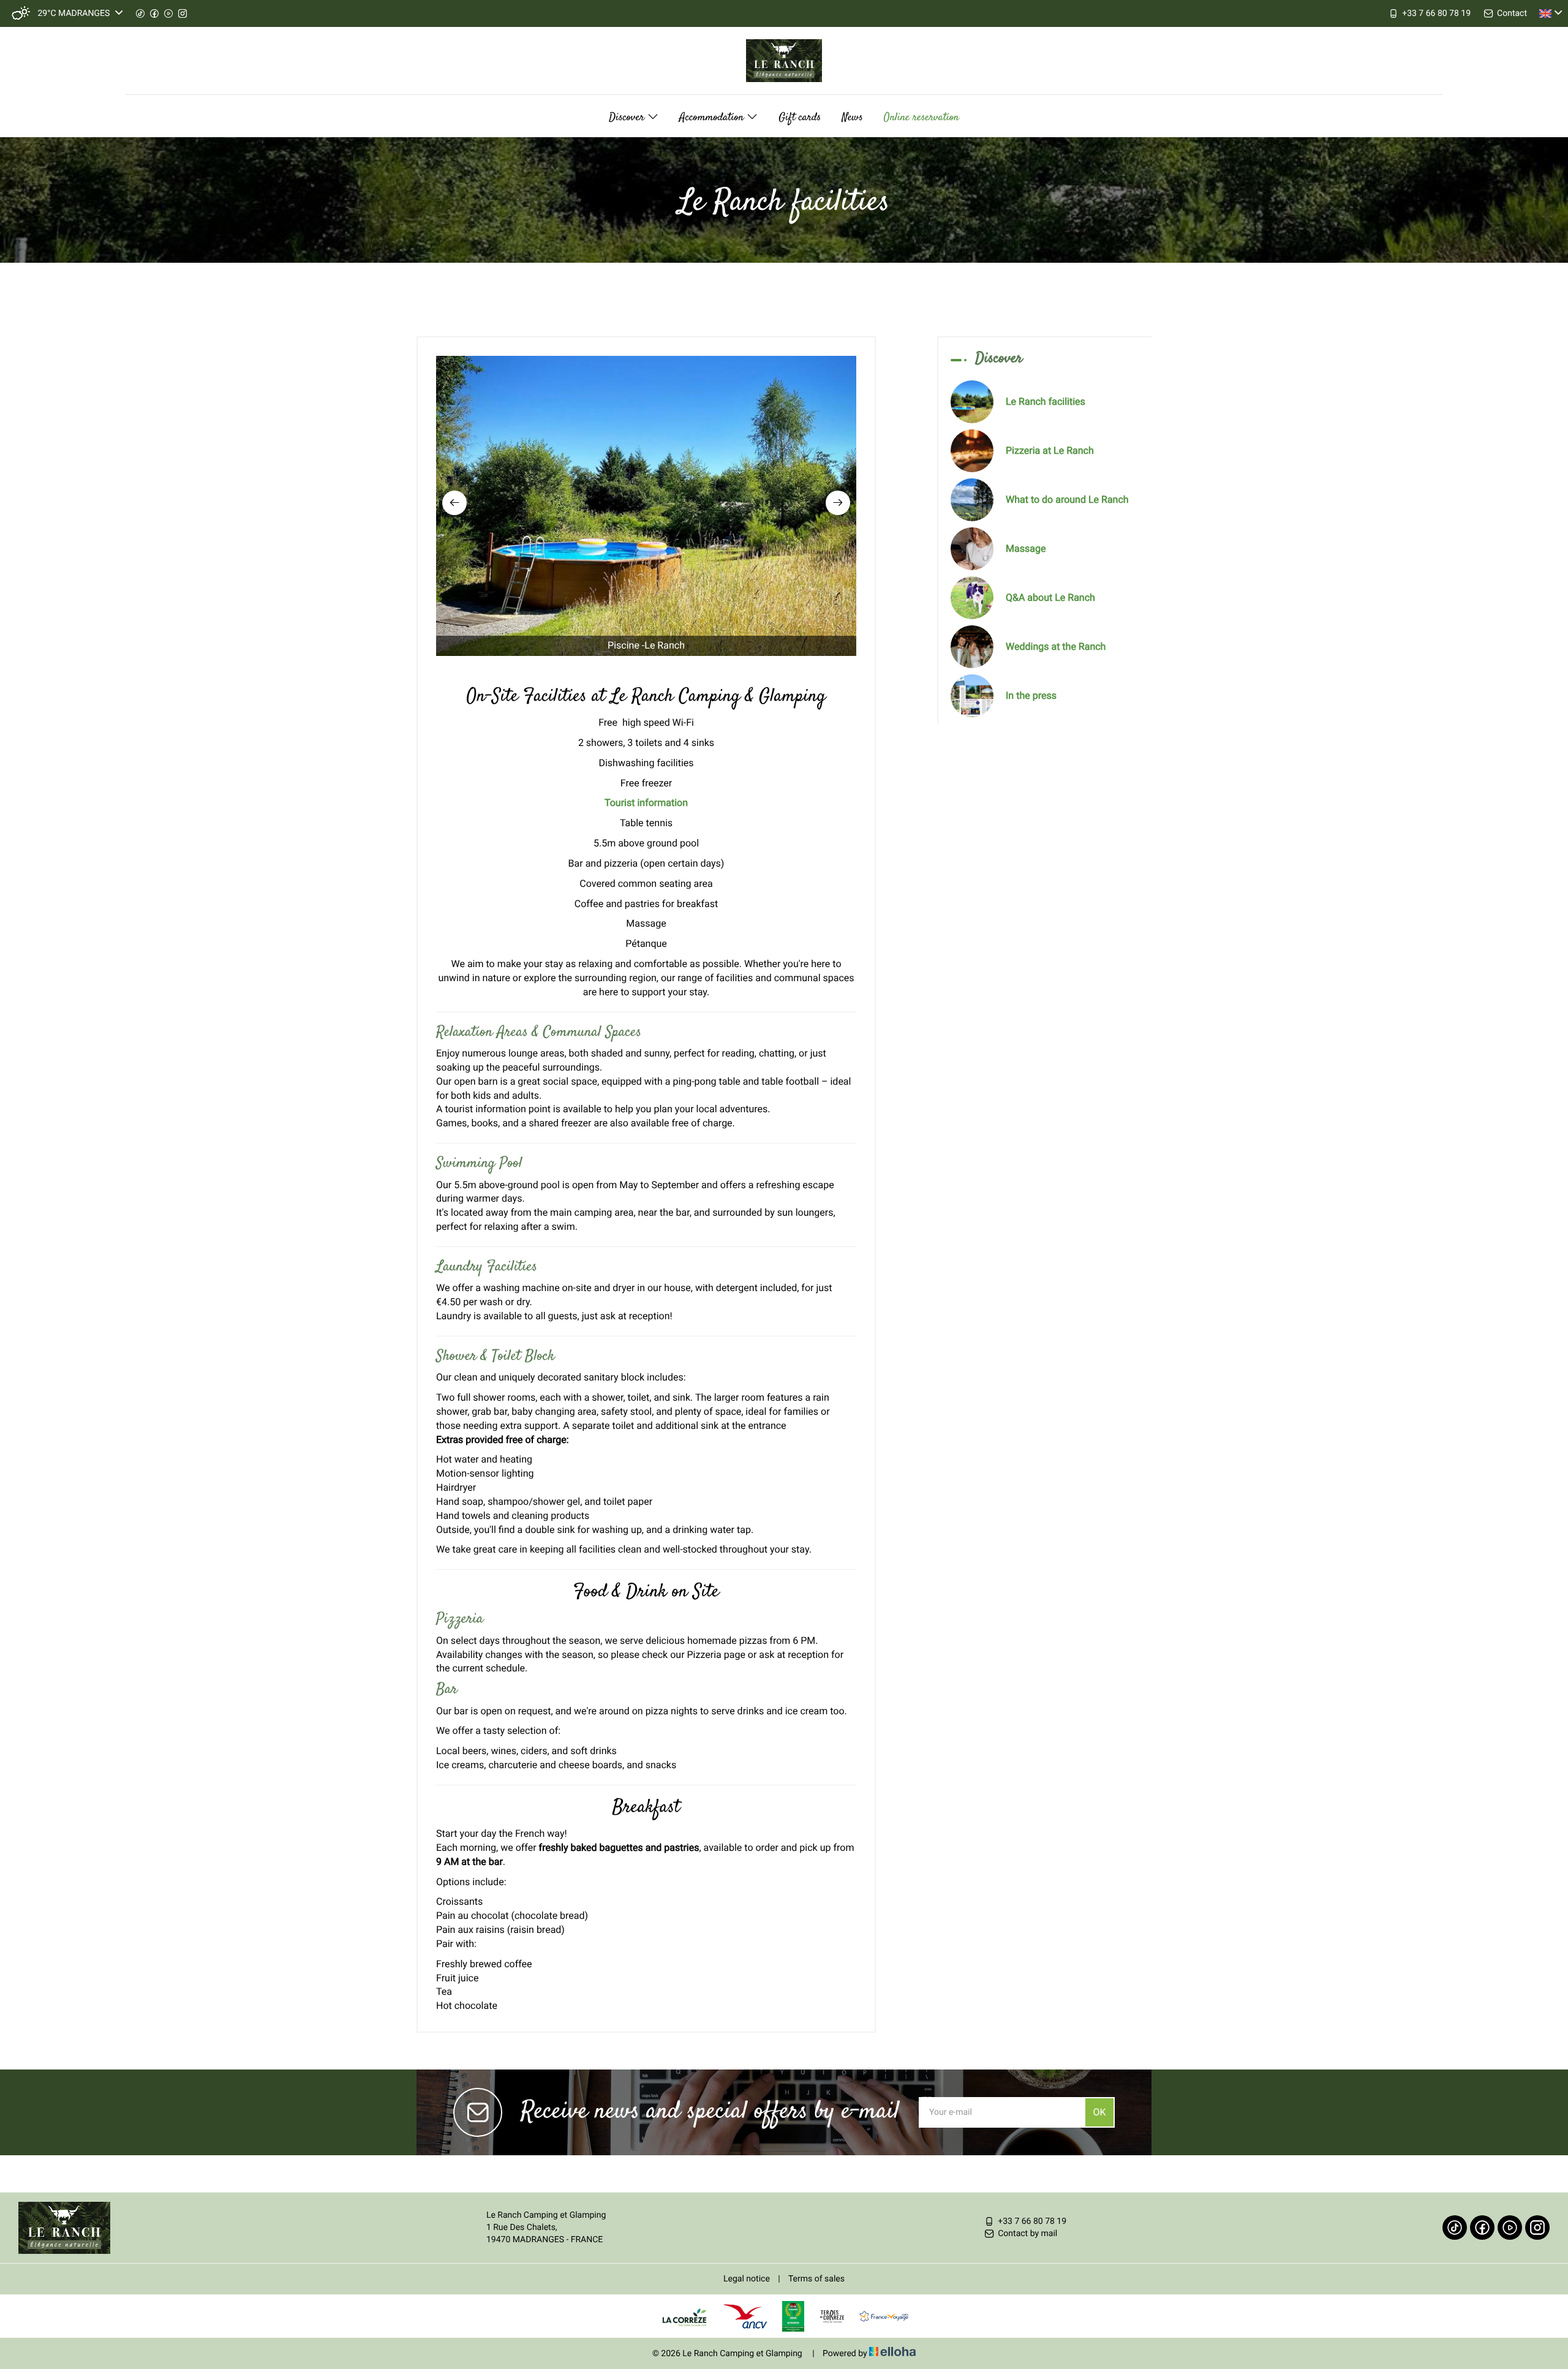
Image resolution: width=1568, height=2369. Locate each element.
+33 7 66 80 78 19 (1032, 2221)
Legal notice (747, 2279)
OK (1099, 2112)
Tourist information (646, 803)
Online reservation (922, 118)
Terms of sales (816, 2279)
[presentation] (454, 503)
